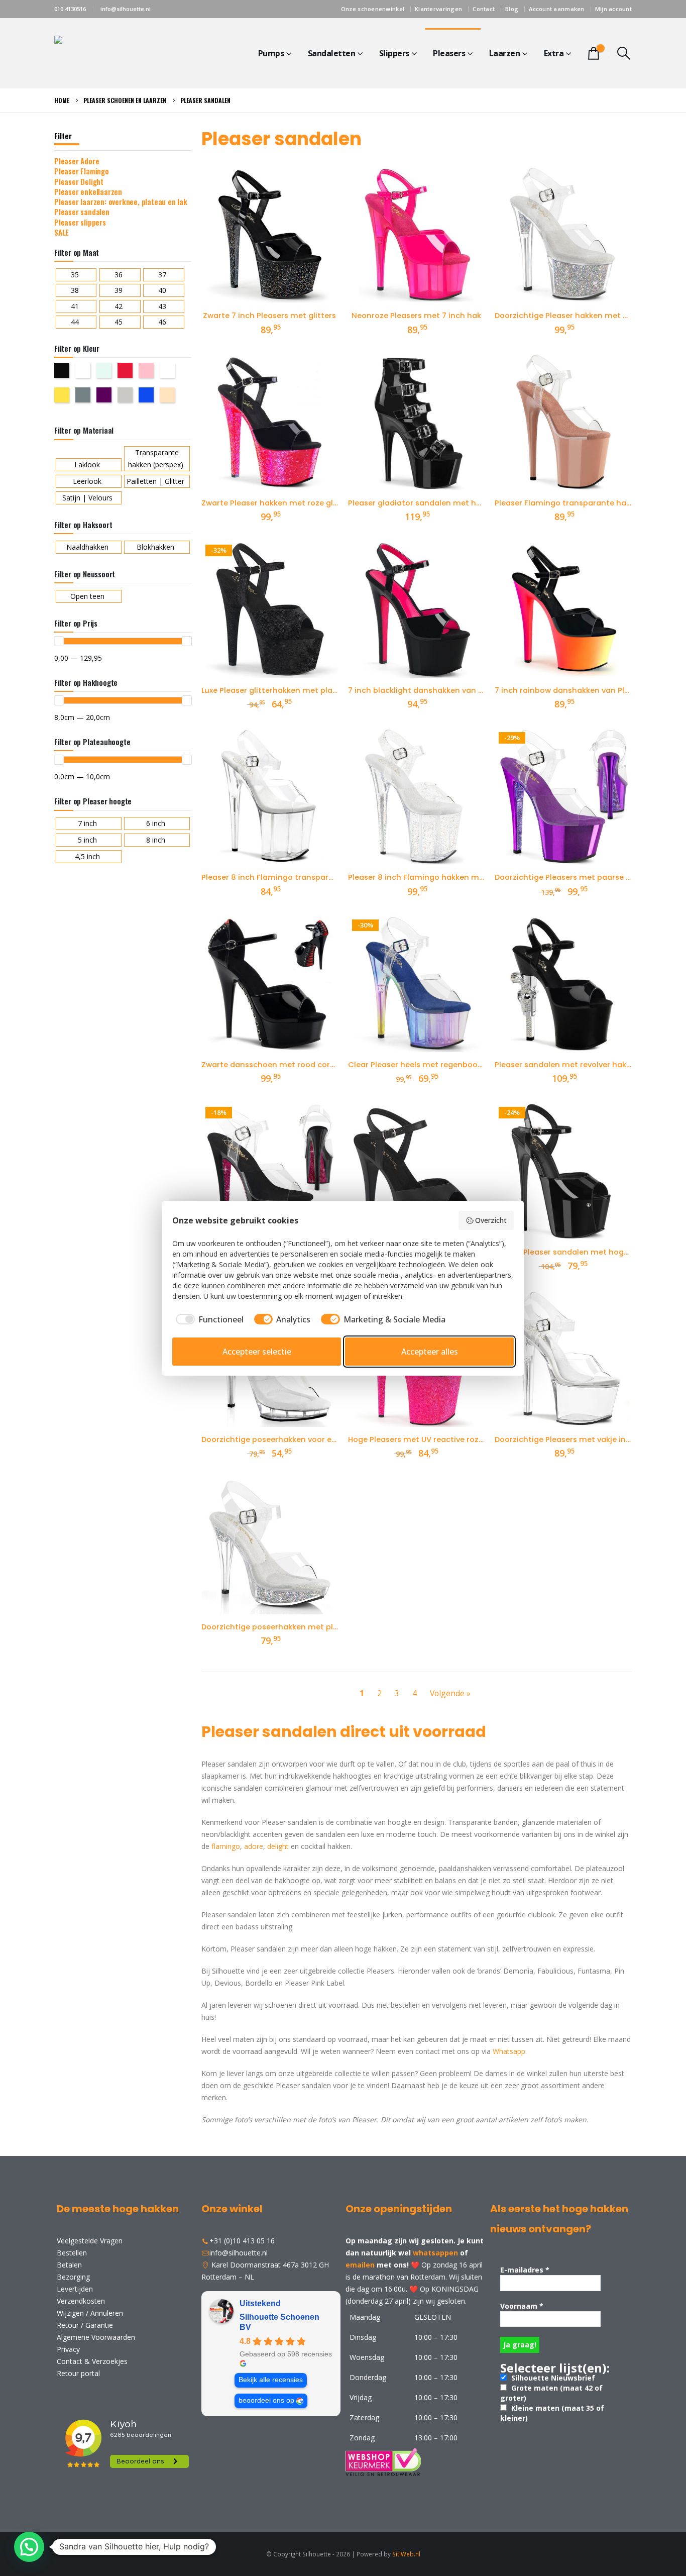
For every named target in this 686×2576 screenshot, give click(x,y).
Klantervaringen (438, 9)
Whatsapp (509, 2051)
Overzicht (491, 1220)
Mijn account (613, 9)
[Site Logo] (117, 53)
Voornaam (522, 2306)
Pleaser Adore (77, 161)
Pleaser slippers (80, 222)
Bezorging (73, 2277)
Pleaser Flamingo (82, 171)
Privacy (68, 2349)
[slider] (59, 641)
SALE (62, 232)
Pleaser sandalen (82, 212)
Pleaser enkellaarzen (88, 191)
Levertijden (75, 2289)
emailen (360, 2265)
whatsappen (435, 2253)
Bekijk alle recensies (271, 2380)
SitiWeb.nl (406, 2554)
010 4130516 (70, 9)
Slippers (394, 53)
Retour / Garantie (85, 2325)
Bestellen (72, 2253)
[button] (624, 53)
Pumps (271, 53)
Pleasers (449, 53)
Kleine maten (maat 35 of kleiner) (552, 2413)
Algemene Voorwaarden (96, 2337)
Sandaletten (332, 53)
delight (278, 1846)
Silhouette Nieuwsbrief (552, 2378)
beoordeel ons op (266, 2400)
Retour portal (78, 2373)
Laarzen (505, 53)
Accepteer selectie (257, 1352)
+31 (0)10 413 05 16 (242, 2241)
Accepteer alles (430, 1352)
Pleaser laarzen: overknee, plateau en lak (121, 201)
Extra (554, 53)
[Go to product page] (270, 235)
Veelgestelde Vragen (90, 2241)
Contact (484, 9)
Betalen (69, 2265)
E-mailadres (525, 2270)
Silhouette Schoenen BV (279, 2322)
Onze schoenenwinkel (373, 9)
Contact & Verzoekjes (92, 2361)
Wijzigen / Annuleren (90, 2313)
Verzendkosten (81, 2301)
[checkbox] (208, 1319)
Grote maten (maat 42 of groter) (551, 2393)
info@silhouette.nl (126, 9)
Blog (512, 9)
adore (254, 1846)
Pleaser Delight (79, 181)
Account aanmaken (556, 9)
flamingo (226, 1846)
